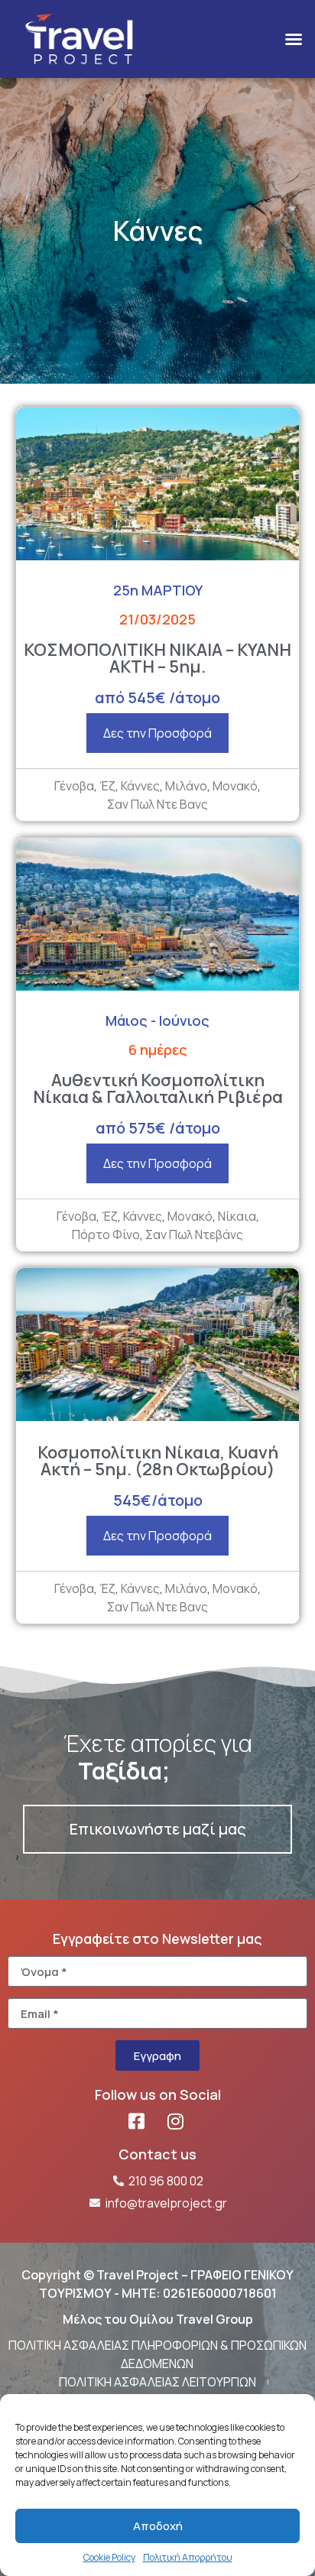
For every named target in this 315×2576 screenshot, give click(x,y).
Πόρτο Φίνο (106, 1234)
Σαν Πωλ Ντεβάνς (194, 1234)
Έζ (107, 786)
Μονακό (235, 786)
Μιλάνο (186, 786)
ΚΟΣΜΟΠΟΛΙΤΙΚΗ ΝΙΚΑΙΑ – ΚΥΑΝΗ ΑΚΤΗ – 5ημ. (157, 658)
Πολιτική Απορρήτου (188, 2557)
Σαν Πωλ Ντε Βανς (157, 804)
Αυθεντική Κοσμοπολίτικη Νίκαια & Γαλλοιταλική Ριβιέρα (158, 1088)
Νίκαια (237, 1216)
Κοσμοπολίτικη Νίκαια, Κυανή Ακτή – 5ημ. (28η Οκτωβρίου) (158, 1461)
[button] (294, 39)
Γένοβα (74, 786)
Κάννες (140, 786)
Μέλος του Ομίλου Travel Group (158, 2319)
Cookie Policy (109, 2557)
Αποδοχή (158, 2526)
